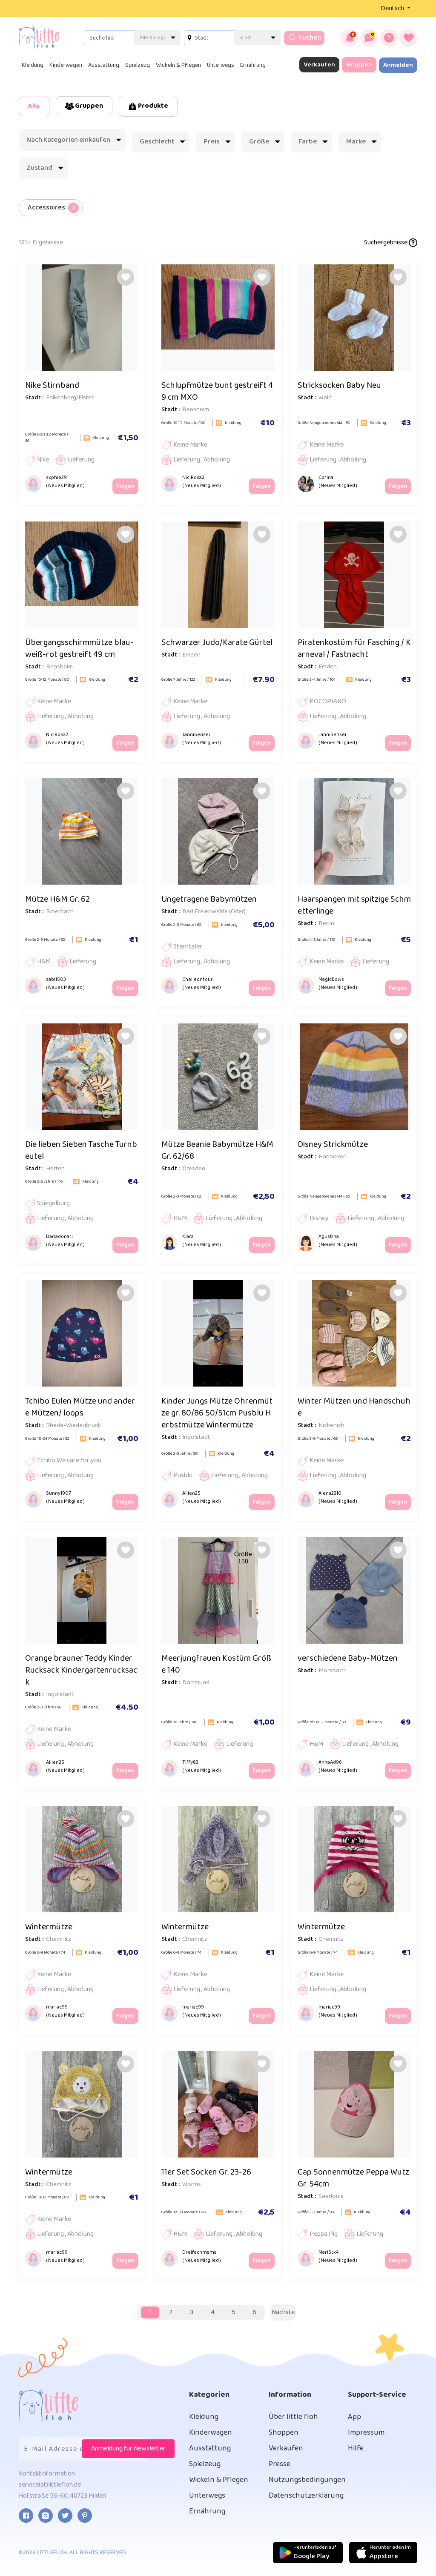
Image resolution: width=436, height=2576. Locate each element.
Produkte (152, 106)
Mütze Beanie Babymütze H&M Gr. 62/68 (217, 1150)
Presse (280, 2464)
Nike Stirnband (52, 385)
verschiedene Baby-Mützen (348, 1658)
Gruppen (359, 65)
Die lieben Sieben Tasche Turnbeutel (81, 1150)
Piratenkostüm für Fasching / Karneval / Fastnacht (354, 648)
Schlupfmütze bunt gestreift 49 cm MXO (217, 391)
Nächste (283, 2312)
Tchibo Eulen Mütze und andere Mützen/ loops (80, 1407)
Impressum (366, 2433)
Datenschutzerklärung (306, 2496)
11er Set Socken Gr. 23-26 (206, 2172)
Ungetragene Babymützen (209, 899)
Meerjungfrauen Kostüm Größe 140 (216, 1664)
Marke (356, 142)
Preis (212, 142)
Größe (259, 142)
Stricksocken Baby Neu (339, 385)
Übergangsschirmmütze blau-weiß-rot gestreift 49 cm (79, 648)
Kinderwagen (66, 65)
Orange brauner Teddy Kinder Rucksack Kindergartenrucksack (81, 1670)
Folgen (125, 486)
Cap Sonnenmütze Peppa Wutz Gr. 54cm (353, 2178)
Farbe (308, 142)
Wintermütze (49, 1927)
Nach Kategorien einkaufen (68, 140)
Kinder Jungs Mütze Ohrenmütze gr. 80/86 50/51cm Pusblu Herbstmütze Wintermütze (217, 1413)
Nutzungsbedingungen (307, 2480)
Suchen (309, 38)
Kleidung (33, 65)
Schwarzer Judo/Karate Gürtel (217, 642)
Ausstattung (104, 65)
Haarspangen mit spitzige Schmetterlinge (354, 905)
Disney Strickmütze (333, 1144)
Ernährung (253, 65)
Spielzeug (138, 65)
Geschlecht (157, 142)
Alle (34, 106)
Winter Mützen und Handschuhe (354, 1407)
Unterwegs (221, 65)
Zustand (39, 168)
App (354, 2417)
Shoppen (284, 2433)
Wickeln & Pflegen (178, 65)
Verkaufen (319, 65)
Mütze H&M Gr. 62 (57, 899)
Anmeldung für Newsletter (128, 2448)
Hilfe (356, 2448)
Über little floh (293, 2417)
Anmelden (398, 65)
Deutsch (393, 8)
